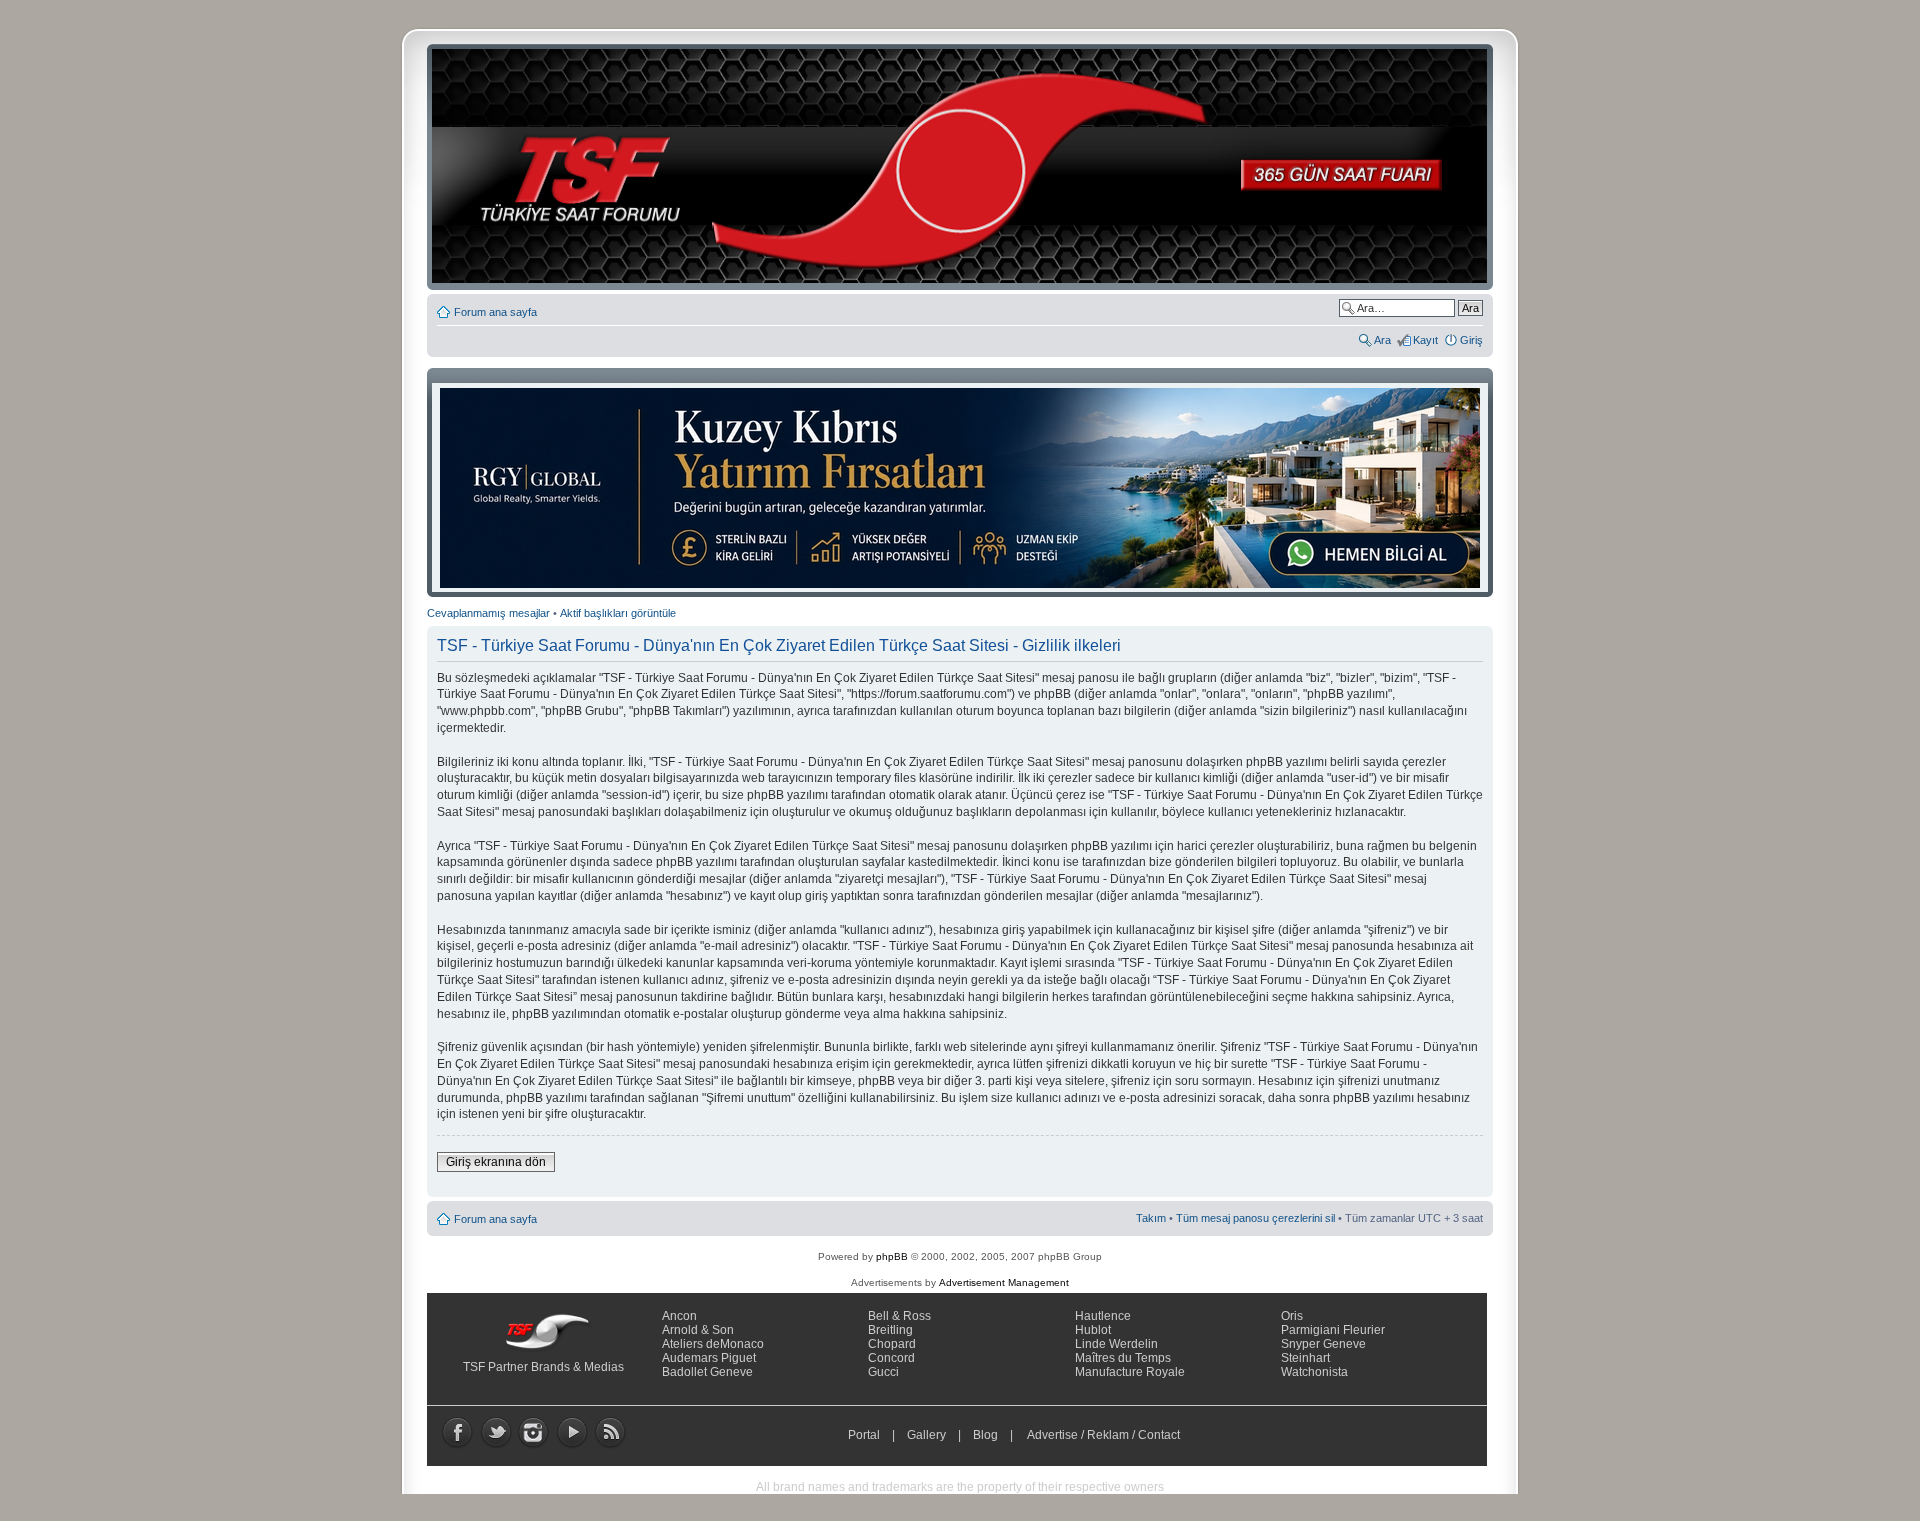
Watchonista (1314, 1372)
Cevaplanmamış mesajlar (488, 613)
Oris (1292, 1316)
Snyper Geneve (1323, 1344)
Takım (1151, 1218)
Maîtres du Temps (1123, 1358)
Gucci (883, 1372)
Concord (891, 1358)
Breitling (890, 1330)
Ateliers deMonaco (713, 1344)
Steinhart (1305, 1358)
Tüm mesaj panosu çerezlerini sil (1255, 1218)
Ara (1382, 340)
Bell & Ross (899, 1316)
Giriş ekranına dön (496, 1162)
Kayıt (1425, 340)
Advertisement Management (1004, 1282)
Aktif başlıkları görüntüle (618, 613)
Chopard (892, 1344)
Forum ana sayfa (495, 312)
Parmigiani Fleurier (1333, 1330)
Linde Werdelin (1116, 1344)
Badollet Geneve (707, 1372)
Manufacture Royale (1130, 1372)
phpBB (892, 1256)
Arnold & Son (698, 1330)
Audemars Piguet (709, 1358)
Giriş (1471, 340)
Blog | (997, 1435)
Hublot (1093, 1330)
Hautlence (1103, 1316)
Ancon (679, 1316)
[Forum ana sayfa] (966, 167)
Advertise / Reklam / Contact (1104, 1435)
